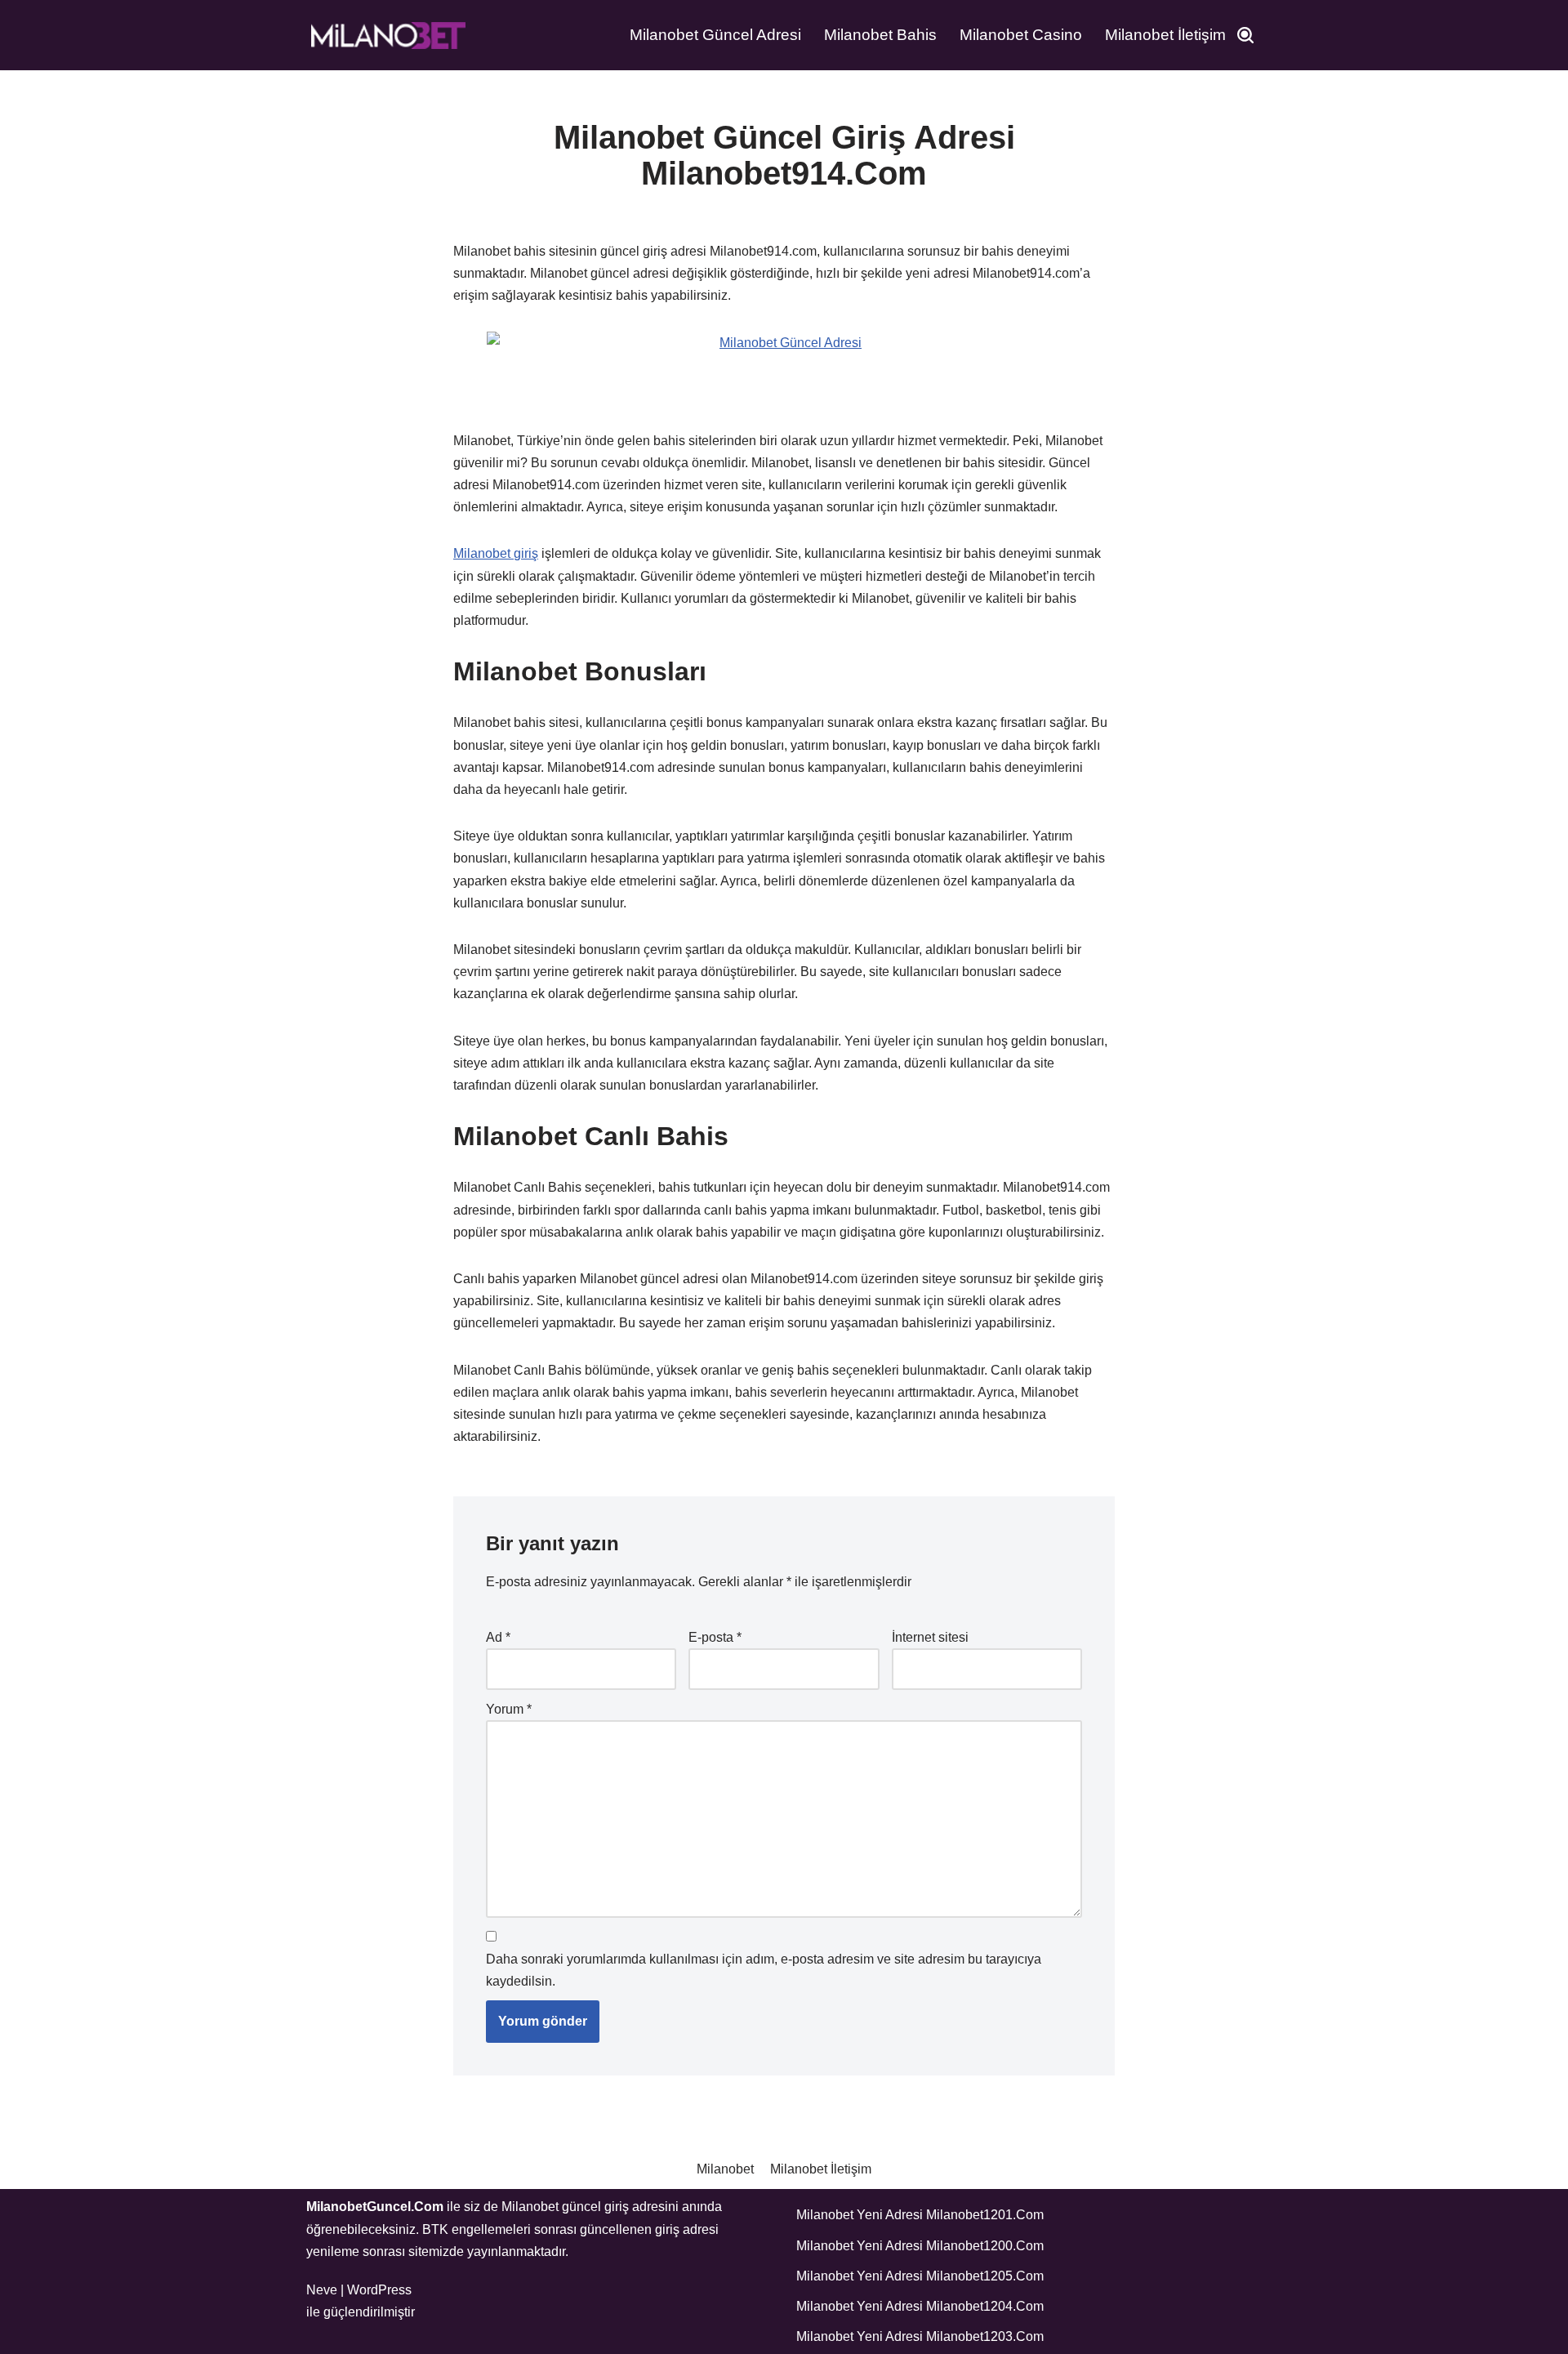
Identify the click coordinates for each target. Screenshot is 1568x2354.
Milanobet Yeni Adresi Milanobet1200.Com (920, 2246)
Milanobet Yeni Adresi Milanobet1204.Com (920, 2306)
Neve (322, 2290)
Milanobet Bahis (880, 35)
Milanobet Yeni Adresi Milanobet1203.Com (920, 2336)
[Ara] (1245, 35)
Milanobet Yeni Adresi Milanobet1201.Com (920, 2215)
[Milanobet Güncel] (388, 35)
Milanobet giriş (496, 553)
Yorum (509, 1709)
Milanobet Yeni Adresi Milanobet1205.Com (920, 2276)
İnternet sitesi (930, 1637)
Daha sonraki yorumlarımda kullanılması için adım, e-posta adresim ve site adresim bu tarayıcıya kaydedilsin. (764, 1970)
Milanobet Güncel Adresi (715, 35)
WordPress (379, 2290)
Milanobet (725, 2169)
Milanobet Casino (1021, 35)
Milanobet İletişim (1165, 35)
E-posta (715, 1637)
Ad (498, 1637)
